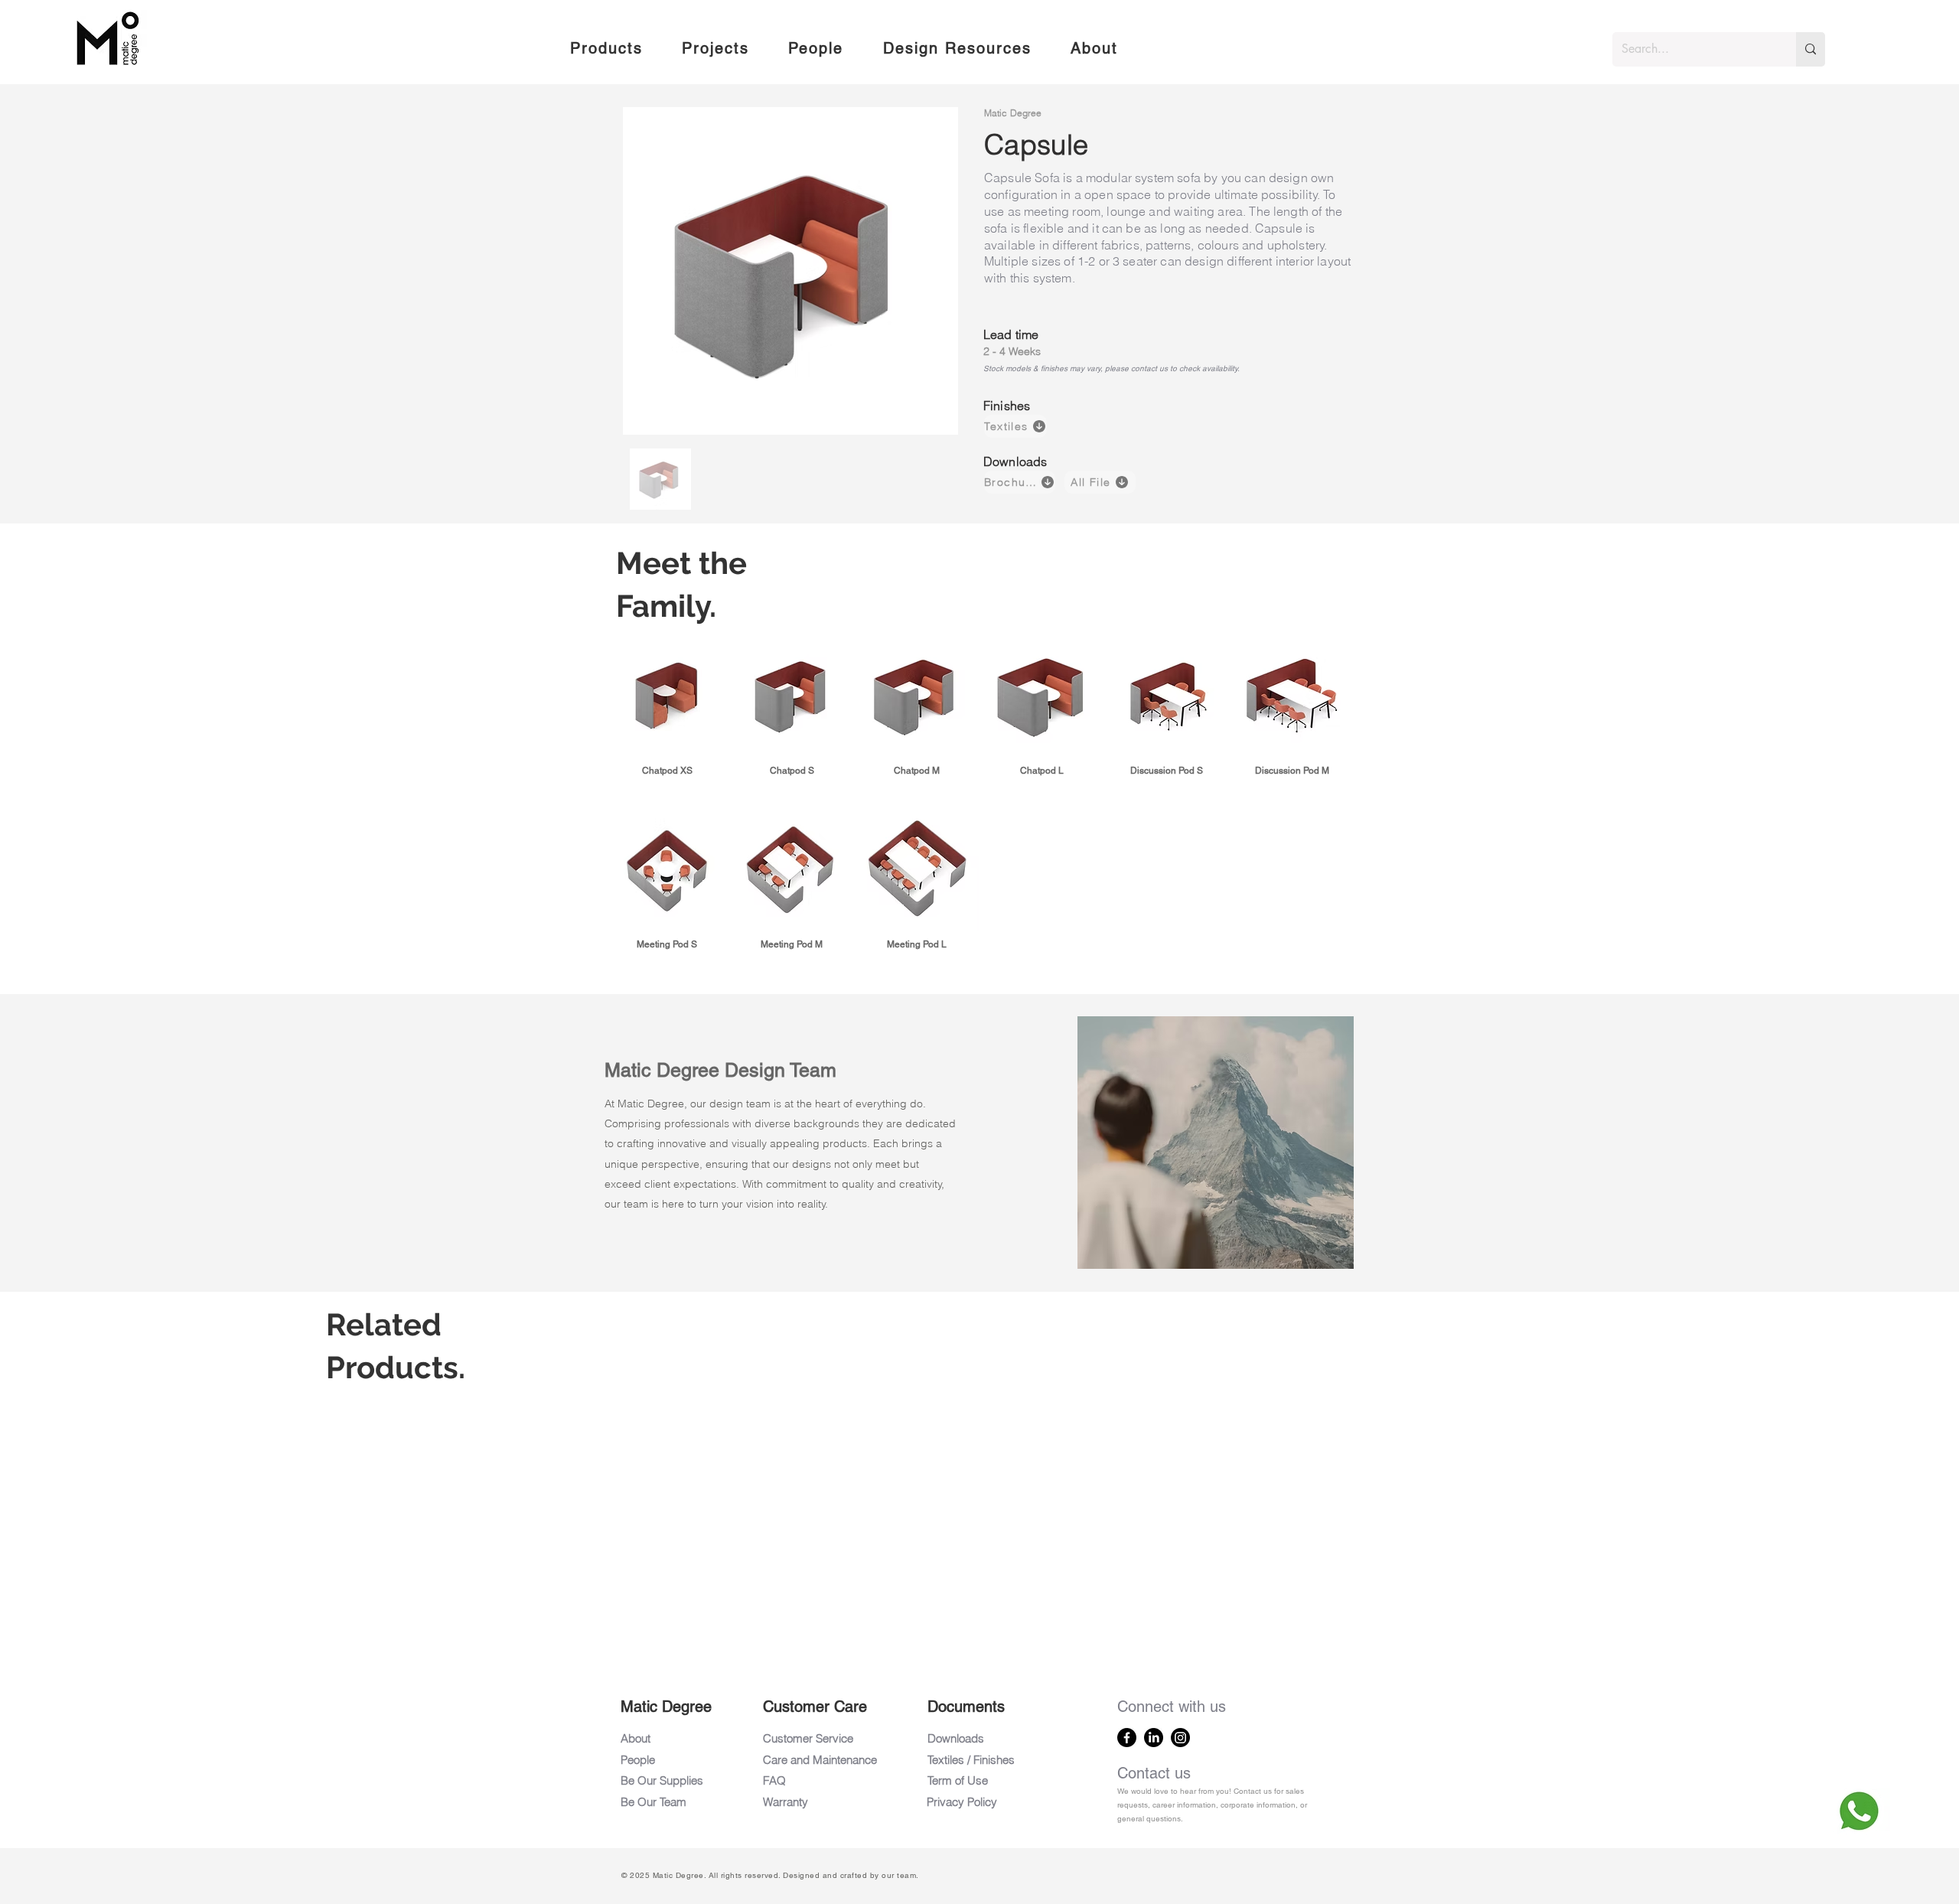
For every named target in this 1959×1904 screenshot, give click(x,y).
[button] (606, 49)
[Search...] (1811, 49)
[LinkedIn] (1154, 1738)
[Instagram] (1180, 1738)
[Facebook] (1127, 1738)
